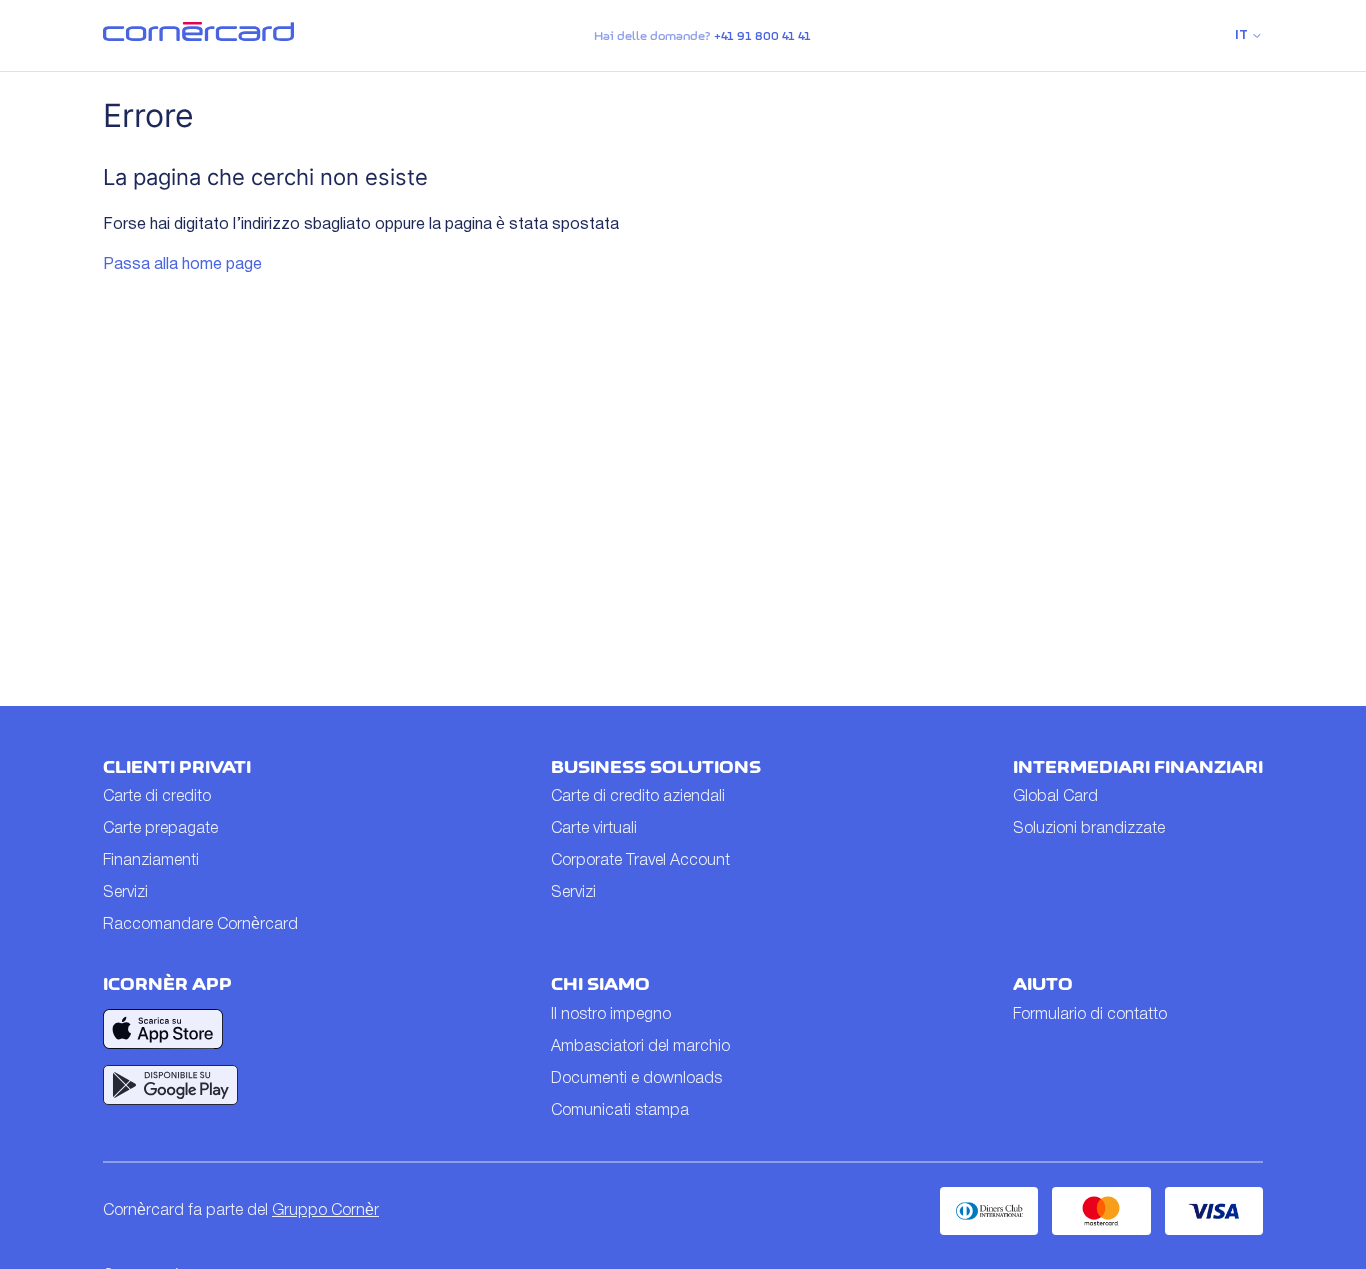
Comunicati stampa (620, 1111)
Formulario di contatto (1090, 1015)
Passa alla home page (182, 265)
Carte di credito (157, 797)
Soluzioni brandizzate (1089, 829)
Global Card (1055, 797)
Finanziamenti (151, 861)
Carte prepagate (160, 829)
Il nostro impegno (611, 1015)
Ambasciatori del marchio (640, 1047)
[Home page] (198, 37)
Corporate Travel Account (640, 861)
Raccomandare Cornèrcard (200, 925)
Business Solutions (656, 767)
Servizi (125, 893)
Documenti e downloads (636, 1079)
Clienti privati (177, 767)
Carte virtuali (594, 829)
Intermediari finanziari (1138, 767)
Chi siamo (600, 984)
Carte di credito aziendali (638, 797)
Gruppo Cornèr (325, 1211)
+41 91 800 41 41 (762, 36)
